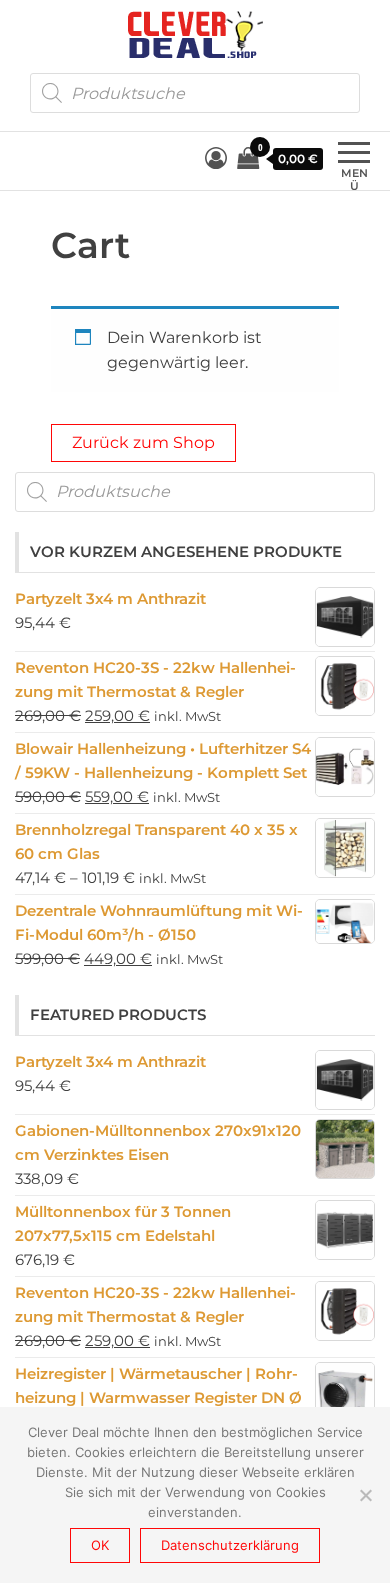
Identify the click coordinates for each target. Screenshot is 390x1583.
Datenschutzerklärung (230, 1545)
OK (100, 1545)
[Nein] (365, 1495)
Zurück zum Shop (143, 442)
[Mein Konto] (216, 158)
